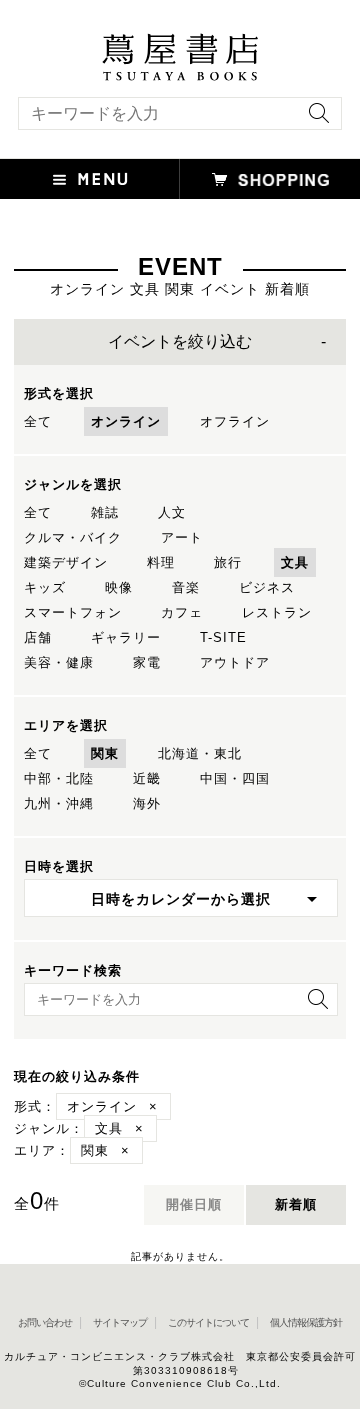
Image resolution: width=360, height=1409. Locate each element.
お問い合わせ (45, 1322)
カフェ (182, 612)
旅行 (228, 562)
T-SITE (223, 637)
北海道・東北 (200, 753)
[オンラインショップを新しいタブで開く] (270, 179)
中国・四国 (235, 778)
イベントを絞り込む (180, 341)
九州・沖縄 (59, 803)
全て (38, 421)
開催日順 (194, 1204)
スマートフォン (73, 612)
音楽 (186, 587)
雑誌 (105, 512)
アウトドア (235, 662)
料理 (161, 562)
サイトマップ (120, 1322)
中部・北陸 (59, 778)
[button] (90, 179)
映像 (119, 587)
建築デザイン (66, 562)
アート (182, 537)
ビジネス (267, 587)
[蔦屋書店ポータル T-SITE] (180, 43)
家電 (147, 662)
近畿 (147, 778)
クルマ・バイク (73, 537)
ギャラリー (126, 637)
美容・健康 (59, 662)
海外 (147, 803)
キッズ (45, 587)
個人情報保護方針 (306, 1322)
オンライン (126, 421)
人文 (172, 512)
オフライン (235, 421)
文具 (295, 562)
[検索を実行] (314, 119)
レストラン (277, 612)
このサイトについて (208, 1322)
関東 (105, 753)
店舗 (38, 637)
